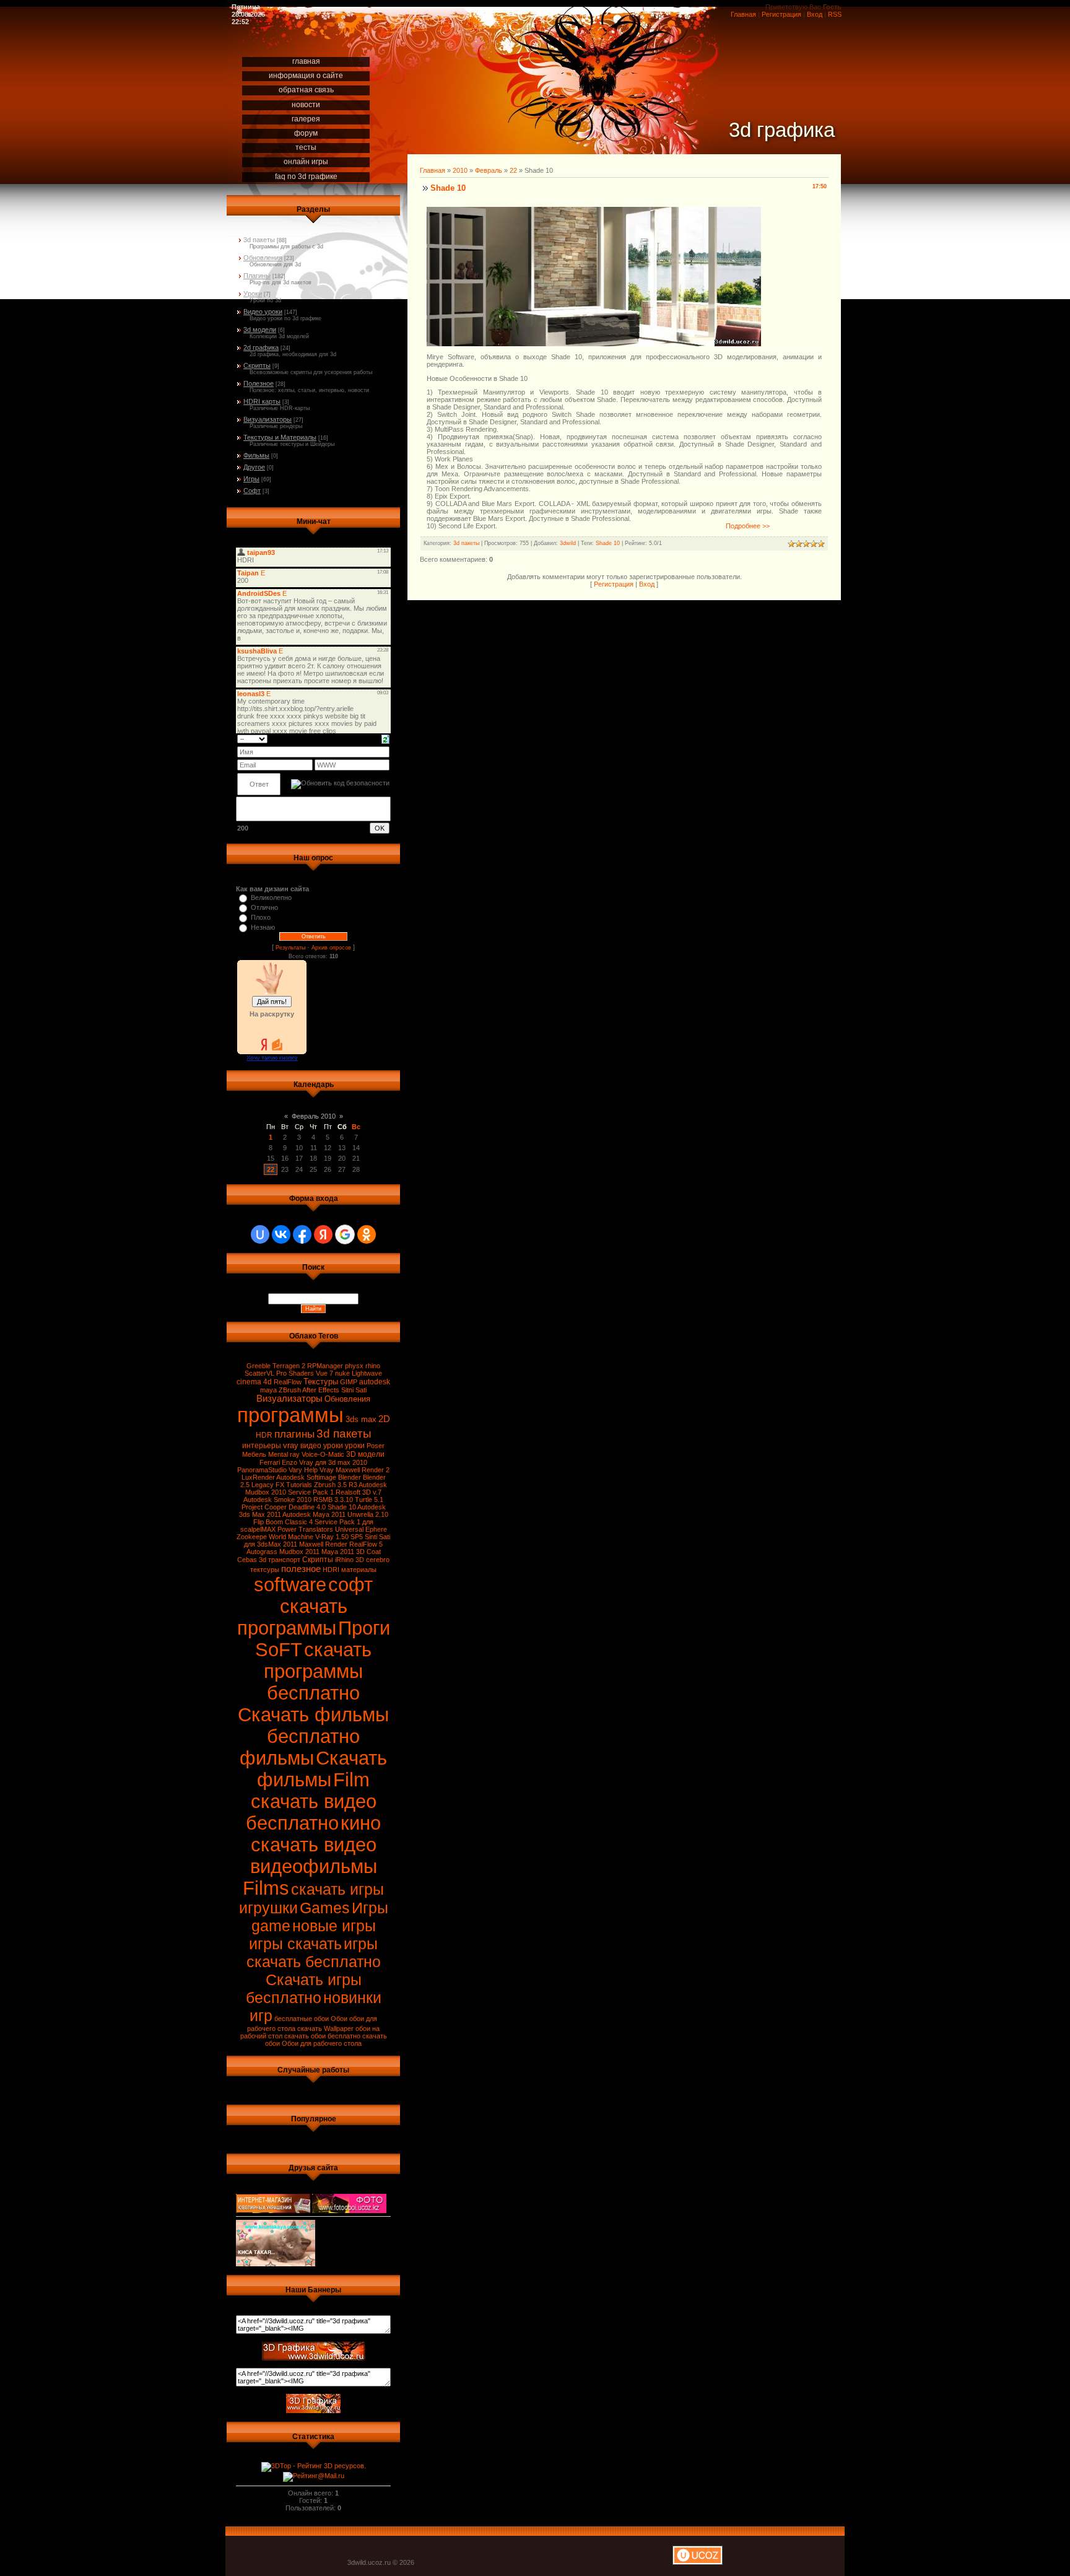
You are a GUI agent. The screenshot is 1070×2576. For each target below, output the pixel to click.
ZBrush (290, 1390)
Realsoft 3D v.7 (359, 1492)
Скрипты (257, 365)
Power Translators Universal (320, 1529)
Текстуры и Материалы (280, 437)
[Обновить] (385, 738)
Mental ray (284, 1454)
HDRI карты (262, 401)
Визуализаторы (267, 419)
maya (268, 1390)
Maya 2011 (338, 1552)
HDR (264, 1435)
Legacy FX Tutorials (282, 1485)
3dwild (568, 543)
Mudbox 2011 (299, 1552)
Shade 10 (342, 1507)
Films (266, 1888)
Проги (364, 1628)
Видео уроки (263, 312)
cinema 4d (254, 1382)
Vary (295, 1470)
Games (325, 1908)
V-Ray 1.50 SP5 (339, 1537)
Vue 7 (324, 1373)
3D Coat (368, 1552)
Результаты (290, 948)
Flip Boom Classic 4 (283, 1522)
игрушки (268, 1908)
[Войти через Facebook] (302, 1234)
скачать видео (314, 1845)
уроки (355, 1446)
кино (361, 1823)
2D (384, 1419)
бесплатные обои (302, 2019)
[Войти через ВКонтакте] (281, 1234)
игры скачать (295, 1944)
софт (350, 1584)
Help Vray (319, 1470)
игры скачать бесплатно (314, 1953)
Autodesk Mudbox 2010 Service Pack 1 (316, 1488)
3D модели (365, 1454)
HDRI (331, 1570)
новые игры (334, 1926)
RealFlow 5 (366, 1544)
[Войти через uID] (260, 1234)
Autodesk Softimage (306, 1477)
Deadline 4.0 (307, 1507)
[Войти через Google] (345, 1234)
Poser (376, 1446)
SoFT (279, 1649)
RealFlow (288, 1382)
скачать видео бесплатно (311, 1812)
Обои (339, 2019)
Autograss (262, 1552)
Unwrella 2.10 (368, 1514)
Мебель (254, 1454)
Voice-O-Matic (323, 1454)
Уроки (253, 294)
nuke (342, 1373)
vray (291, 1445)
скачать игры (337, 1889)
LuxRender (258, 1477)
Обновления (263, 258)
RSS (835, 14)
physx (354, 1366)
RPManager (325, 1366)
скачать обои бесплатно (322, 2036)
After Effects (321, 1390)
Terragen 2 (289, 1366)
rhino (373, 1366)
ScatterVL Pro (266, 1373)
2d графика (261, 347)
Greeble (259, 1366)
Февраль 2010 (314, 1116)
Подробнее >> (748, 526)
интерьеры (262, 1446)
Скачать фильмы (322, 1769)
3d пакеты (259, 240)
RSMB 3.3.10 (333, 1500)
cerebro (378, 1560)
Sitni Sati (354, 1390)
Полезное (259, 383)
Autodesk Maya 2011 (314, 1514)
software (290, 1584)
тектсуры (265, 1570)
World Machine (291, 1537)
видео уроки (322, 1446)
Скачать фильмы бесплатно (313, 1725)
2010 (460, 170)
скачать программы (292, 1617)
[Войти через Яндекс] (323, 1234)
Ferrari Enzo (278, 1462)
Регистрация (781, 14)
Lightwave (367, 1373)
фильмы (277, 1758)
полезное (301, 1569)
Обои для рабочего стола (322, 2043)
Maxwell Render (323, 1544)
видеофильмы (314, 1866)
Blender (350, 1477)
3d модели (260, 330)
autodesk (375, 1382)
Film (351, 1779)
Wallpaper (339, 2028)
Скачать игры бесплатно (304, 1989)
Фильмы (256, 455)
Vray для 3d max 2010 (333, 1462)
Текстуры (321, 1382)
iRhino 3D (350, 1560)
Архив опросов (331, 948)
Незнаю (263, 927)
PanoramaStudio (262, 1470)
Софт (252, 491)
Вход (815, 14)
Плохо (261, 917)
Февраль (489, 170)
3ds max (361, 1419)
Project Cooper (264, 1507)
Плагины (257, 276)
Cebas (247, 1560)
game (271, 1926)
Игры (251, 479)
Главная (743, 14)
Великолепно (271, 897)
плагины (294, 1434)
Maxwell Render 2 (363, 1470)
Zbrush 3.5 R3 (336, 1485)
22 (271, 1169)
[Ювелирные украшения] (273, 2201)
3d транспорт (280, 1560)
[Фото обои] (349, 2201)
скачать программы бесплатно (318, 1671)
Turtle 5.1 (369, 1500)
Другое (254, 467)
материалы (359, 1570)
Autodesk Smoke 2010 (277, 1500)
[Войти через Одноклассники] (367, 1234)
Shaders (301, 1373)
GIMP (349, 1382)
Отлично (264, 907)
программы (290, 1415)
